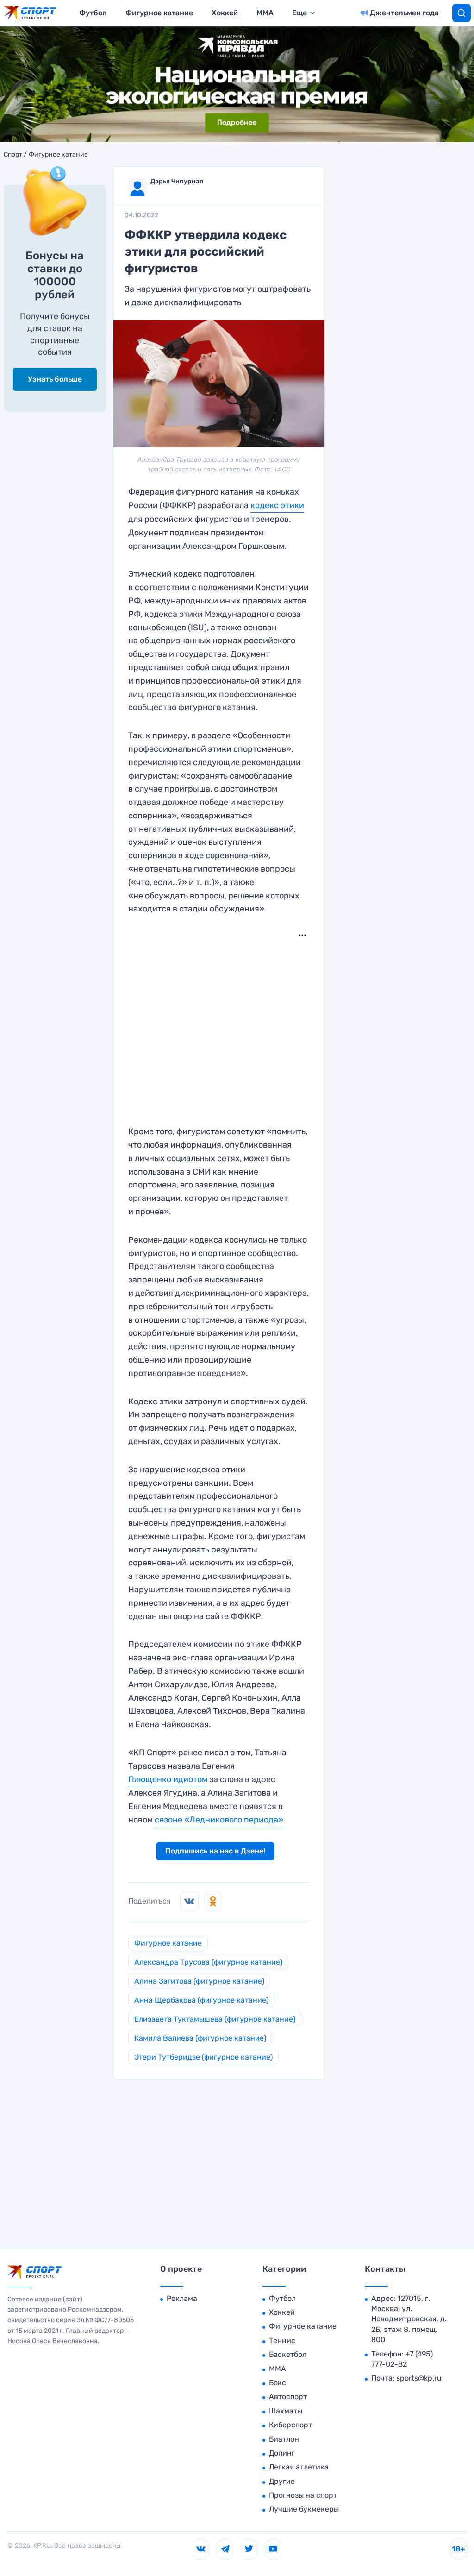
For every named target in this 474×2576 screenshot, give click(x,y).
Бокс (278, 2383)
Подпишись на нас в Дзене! (215, 1851)
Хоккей (225, 13)
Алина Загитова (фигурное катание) (199, 1981)
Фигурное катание (159, 13)
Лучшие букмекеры (304, 2509)
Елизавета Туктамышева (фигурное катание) (215, 2019)
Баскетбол (288, 2354)
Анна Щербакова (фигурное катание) (201, 2000)
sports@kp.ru (419, 2378)
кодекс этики (277, 505)
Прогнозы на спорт (303, 2495)
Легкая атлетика (299, 2467)
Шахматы (286, 2411)
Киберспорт (290, 2425)
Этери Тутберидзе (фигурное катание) (203, 2057)
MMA (265, 13)
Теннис (282, 2340)
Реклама (182, 2298)
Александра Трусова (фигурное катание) (208, 1962)
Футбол (93, 13)
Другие (282, 2481)
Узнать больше (55, 379)
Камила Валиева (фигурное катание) (200, 2038)
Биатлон (284, 2439)
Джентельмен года (404, 13)
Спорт (13, 155)
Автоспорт (288, 2397)
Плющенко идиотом (168, 1779)
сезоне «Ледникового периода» (219, 1820)
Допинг (282, 2453)
